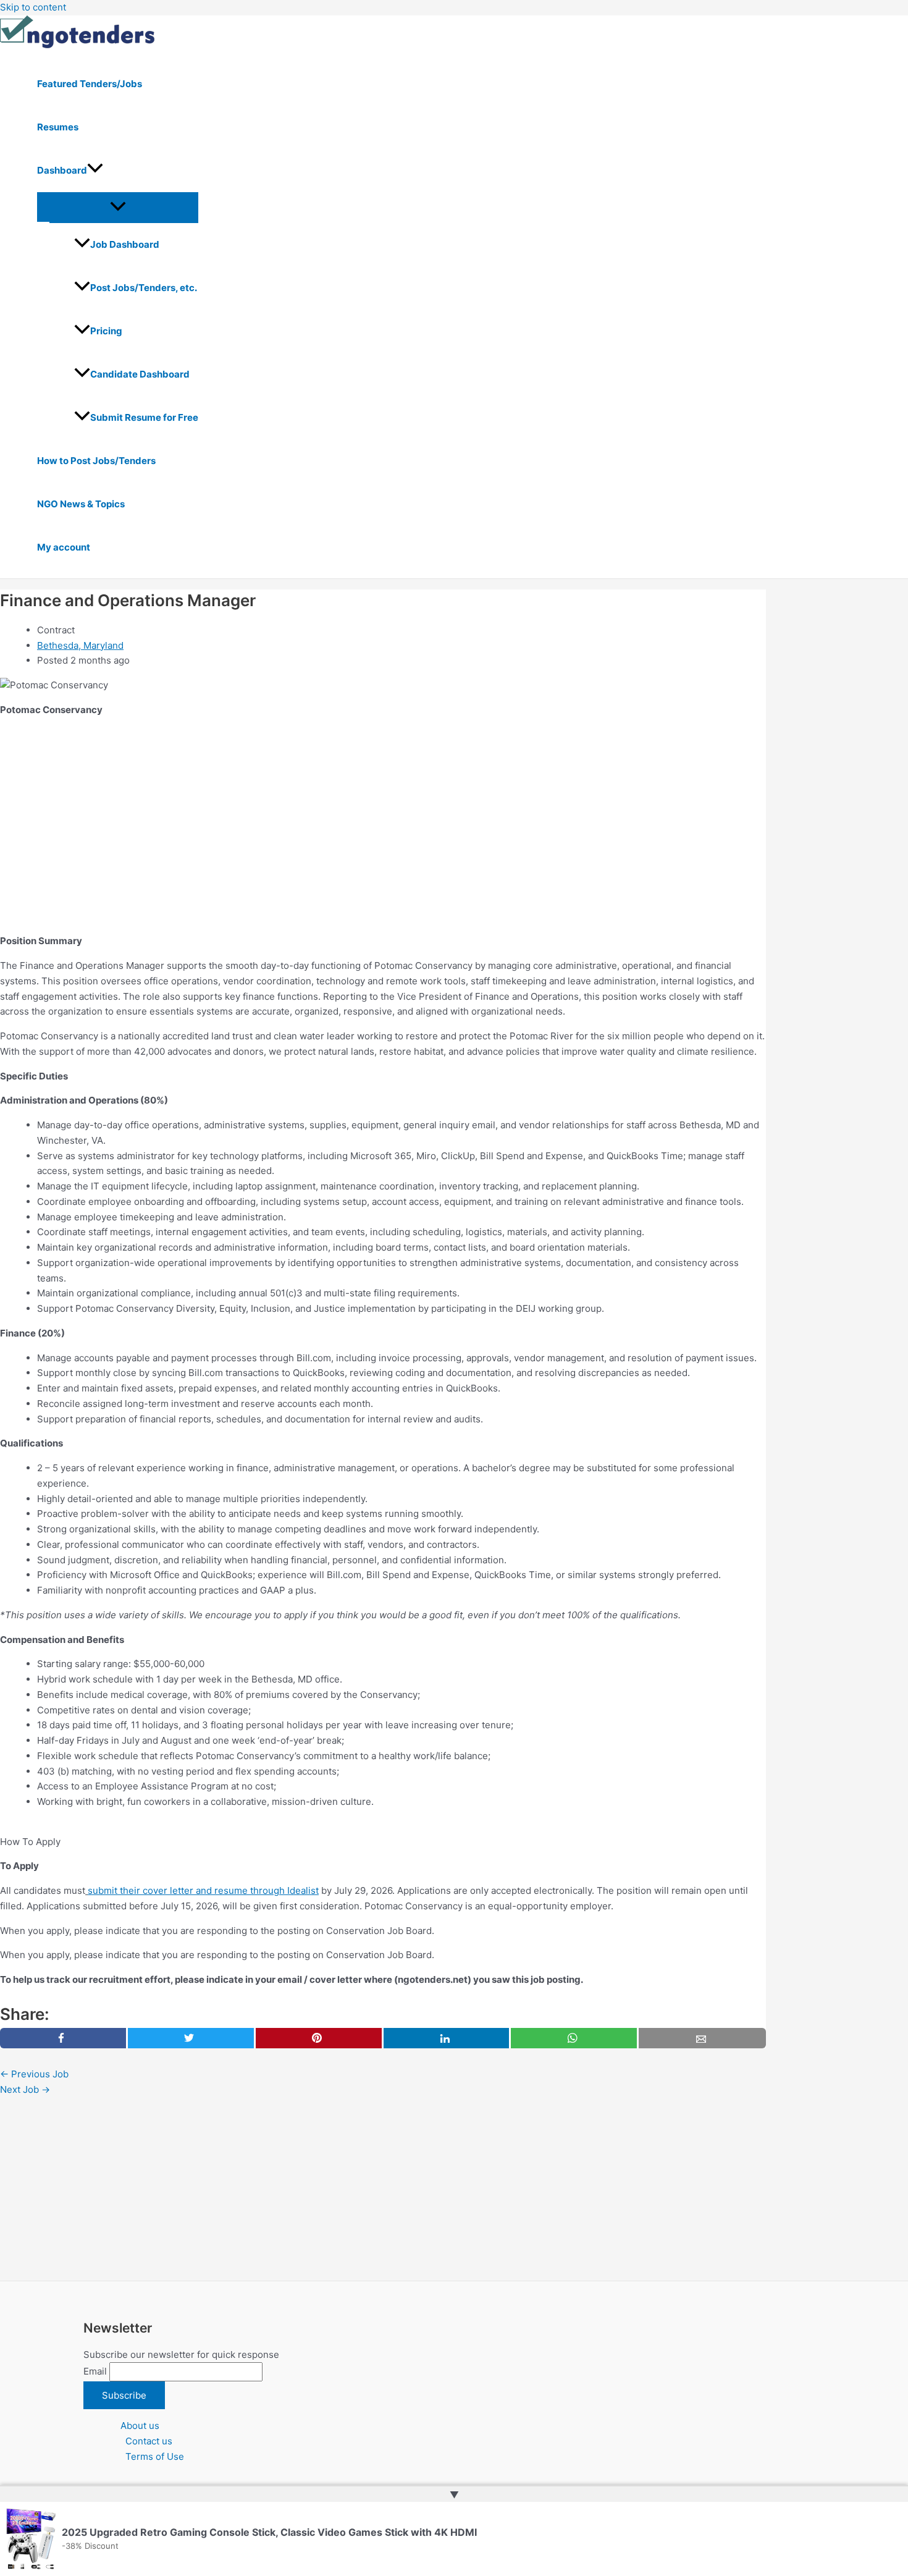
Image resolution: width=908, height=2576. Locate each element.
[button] (95, 171)
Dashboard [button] (62, 170)
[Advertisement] (371, 814)
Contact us (149, 2441)
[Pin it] (319, 2038)
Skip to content (33, 7)
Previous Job (34, 2074)
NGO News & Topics (81, 504)
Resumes (58, 127)
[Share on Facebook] (63, 2038)
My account (64, 547)
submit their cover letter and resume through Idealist (203, 1890)
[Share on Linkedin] (447, 2038)
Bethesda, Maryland (80, 645)
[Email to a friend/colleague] (702, 2038)
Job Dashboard (125, 244)
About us (140, 2426)
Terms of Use (155, 2456)
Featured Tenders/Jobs (90, 84)
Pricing (106, 331)
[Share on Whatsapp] (574, 2038)
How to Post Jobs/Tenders (96, 461)
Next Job (25, 2089)
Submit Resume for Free (144, 417)
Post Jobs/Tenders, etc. (144, 288)
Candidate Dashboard (140, 374)
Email (95, 2371)
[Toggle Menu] (118, 207)
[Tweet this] (191, 2038)
